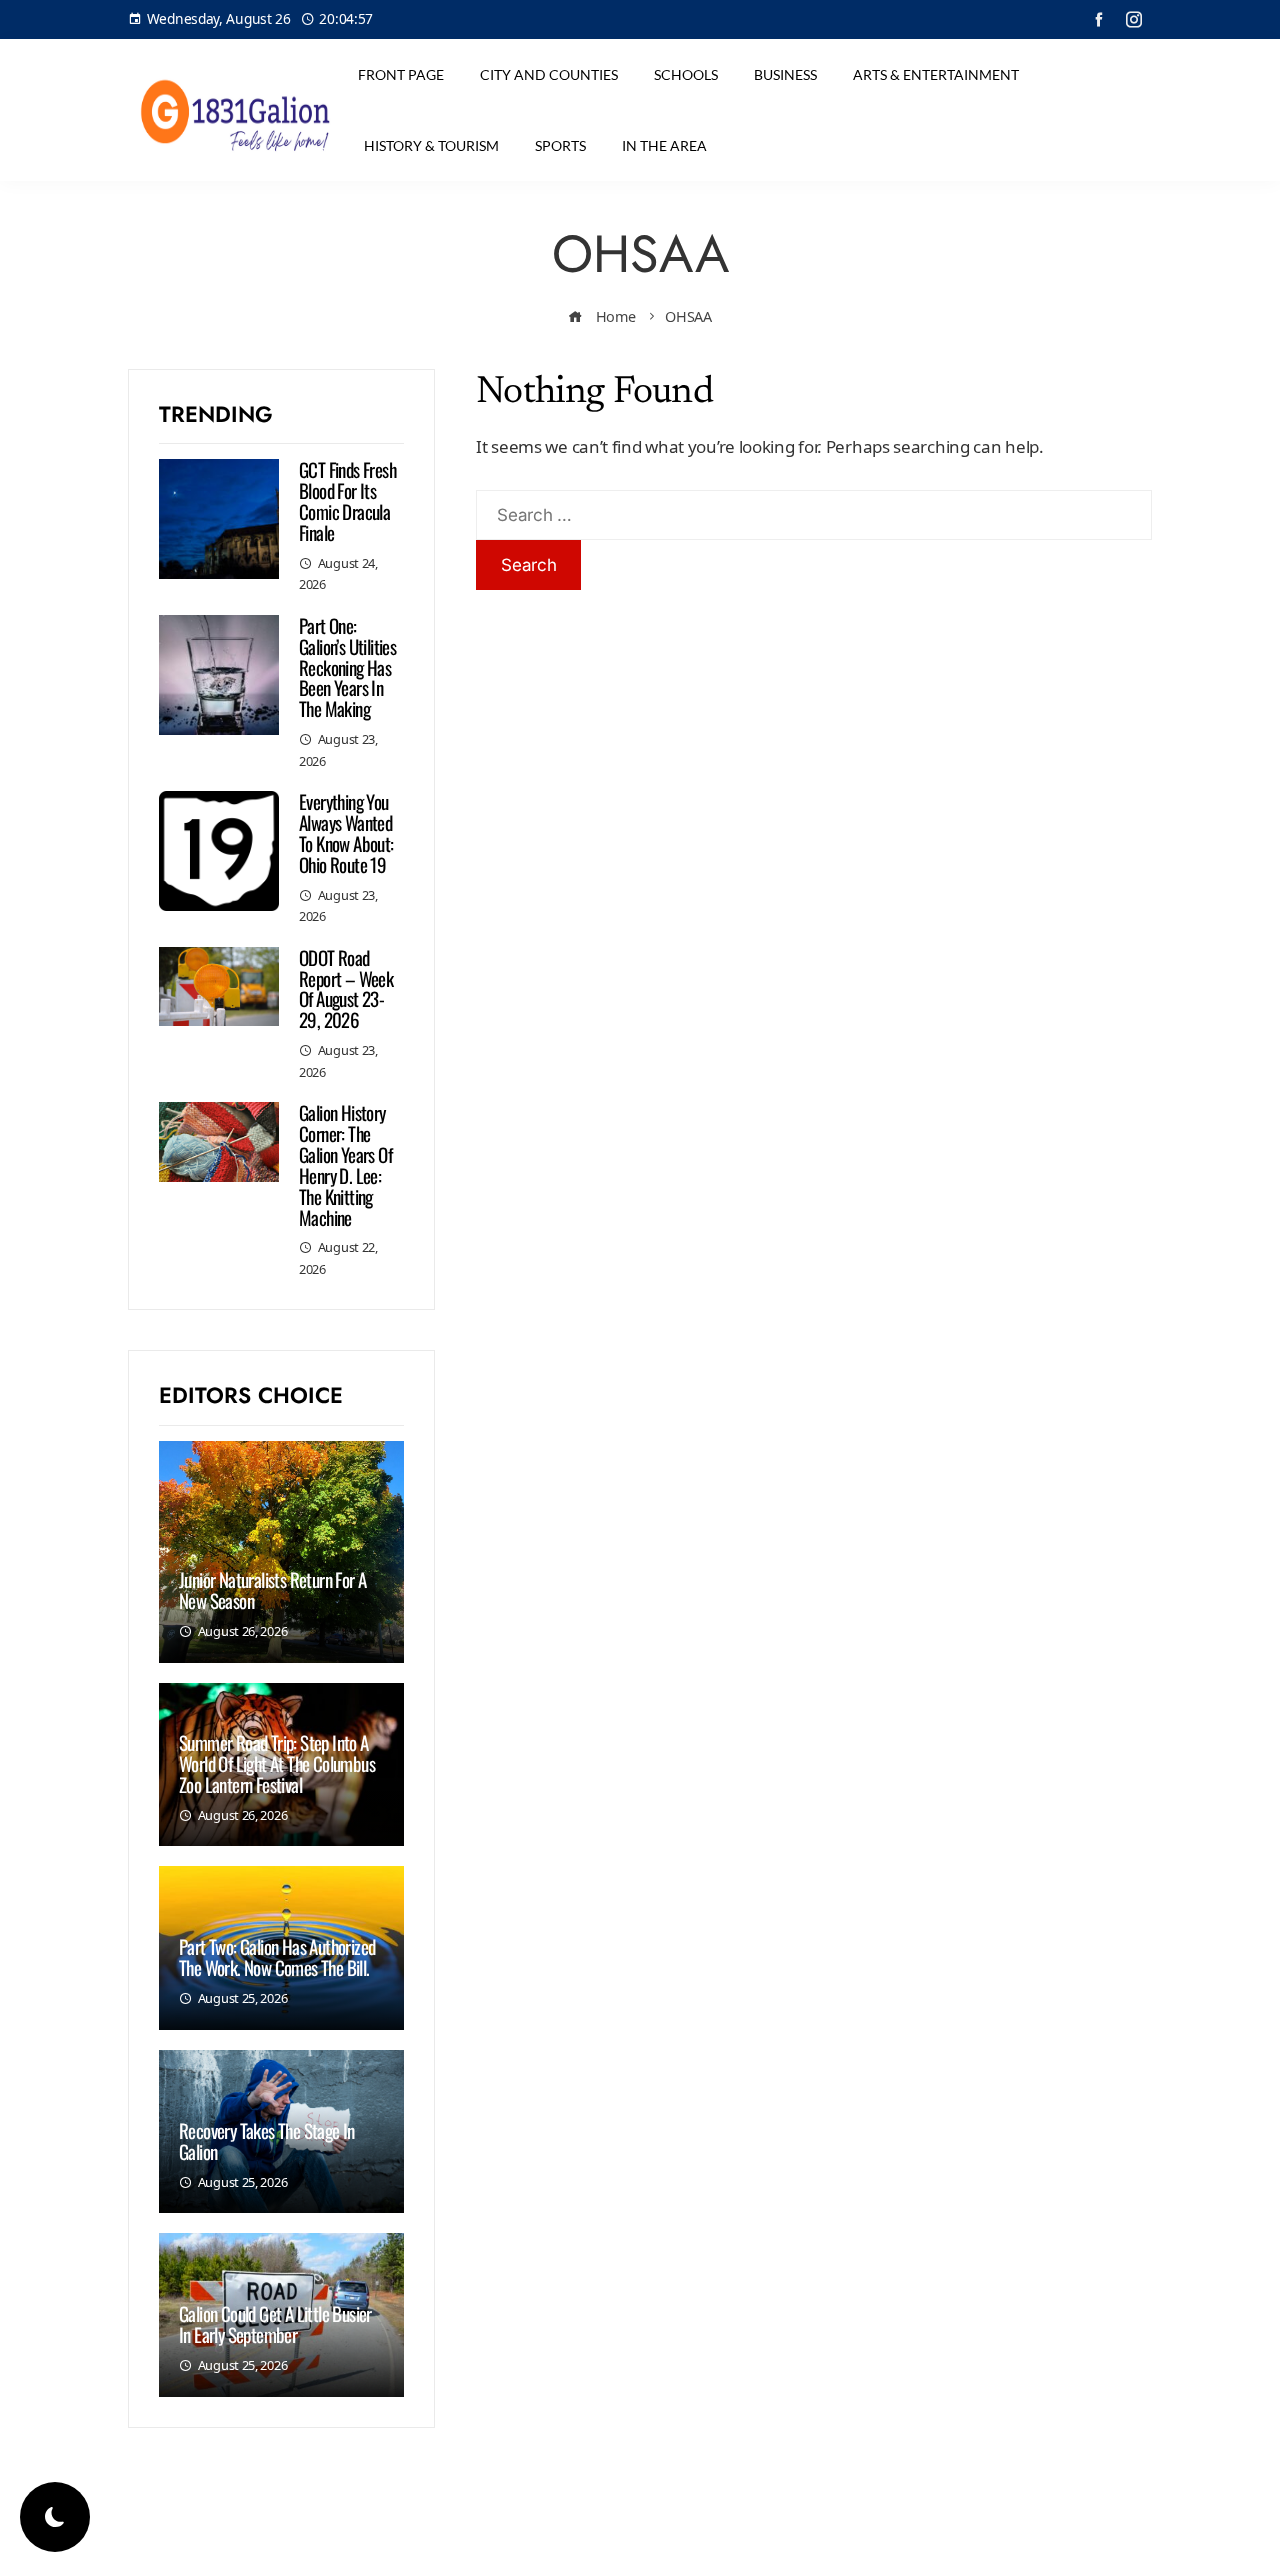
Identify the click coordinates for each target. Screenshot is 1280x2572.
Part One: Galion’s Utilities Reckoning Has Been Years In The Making (347, 667)
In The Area (664, 145)
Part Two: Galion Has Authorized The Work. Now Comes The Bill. (277, 1956)
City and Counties (549, 74)
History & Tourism (431, 145)
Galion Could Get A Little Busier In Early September (275, 2323)
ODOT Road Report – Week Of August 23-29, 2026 (346, 988)
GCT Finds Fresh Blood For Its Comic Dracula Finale (347, 500)
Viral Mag (802, 2540)
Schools (686, 74)
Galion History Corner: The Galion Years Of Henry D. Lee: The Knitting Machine (345, 1164)
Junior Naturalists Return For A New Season (272, 1589)
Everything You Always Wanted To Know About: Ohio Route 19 (346, 832)
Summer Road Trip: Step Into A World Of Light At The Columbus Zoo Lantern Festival (277, 1763)
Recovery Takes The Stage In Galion (267, 2140)
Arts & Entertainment (936, 74)
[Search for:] (814, 503)
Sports (560, 145)
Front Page (401, 74)
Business (785, 74)
